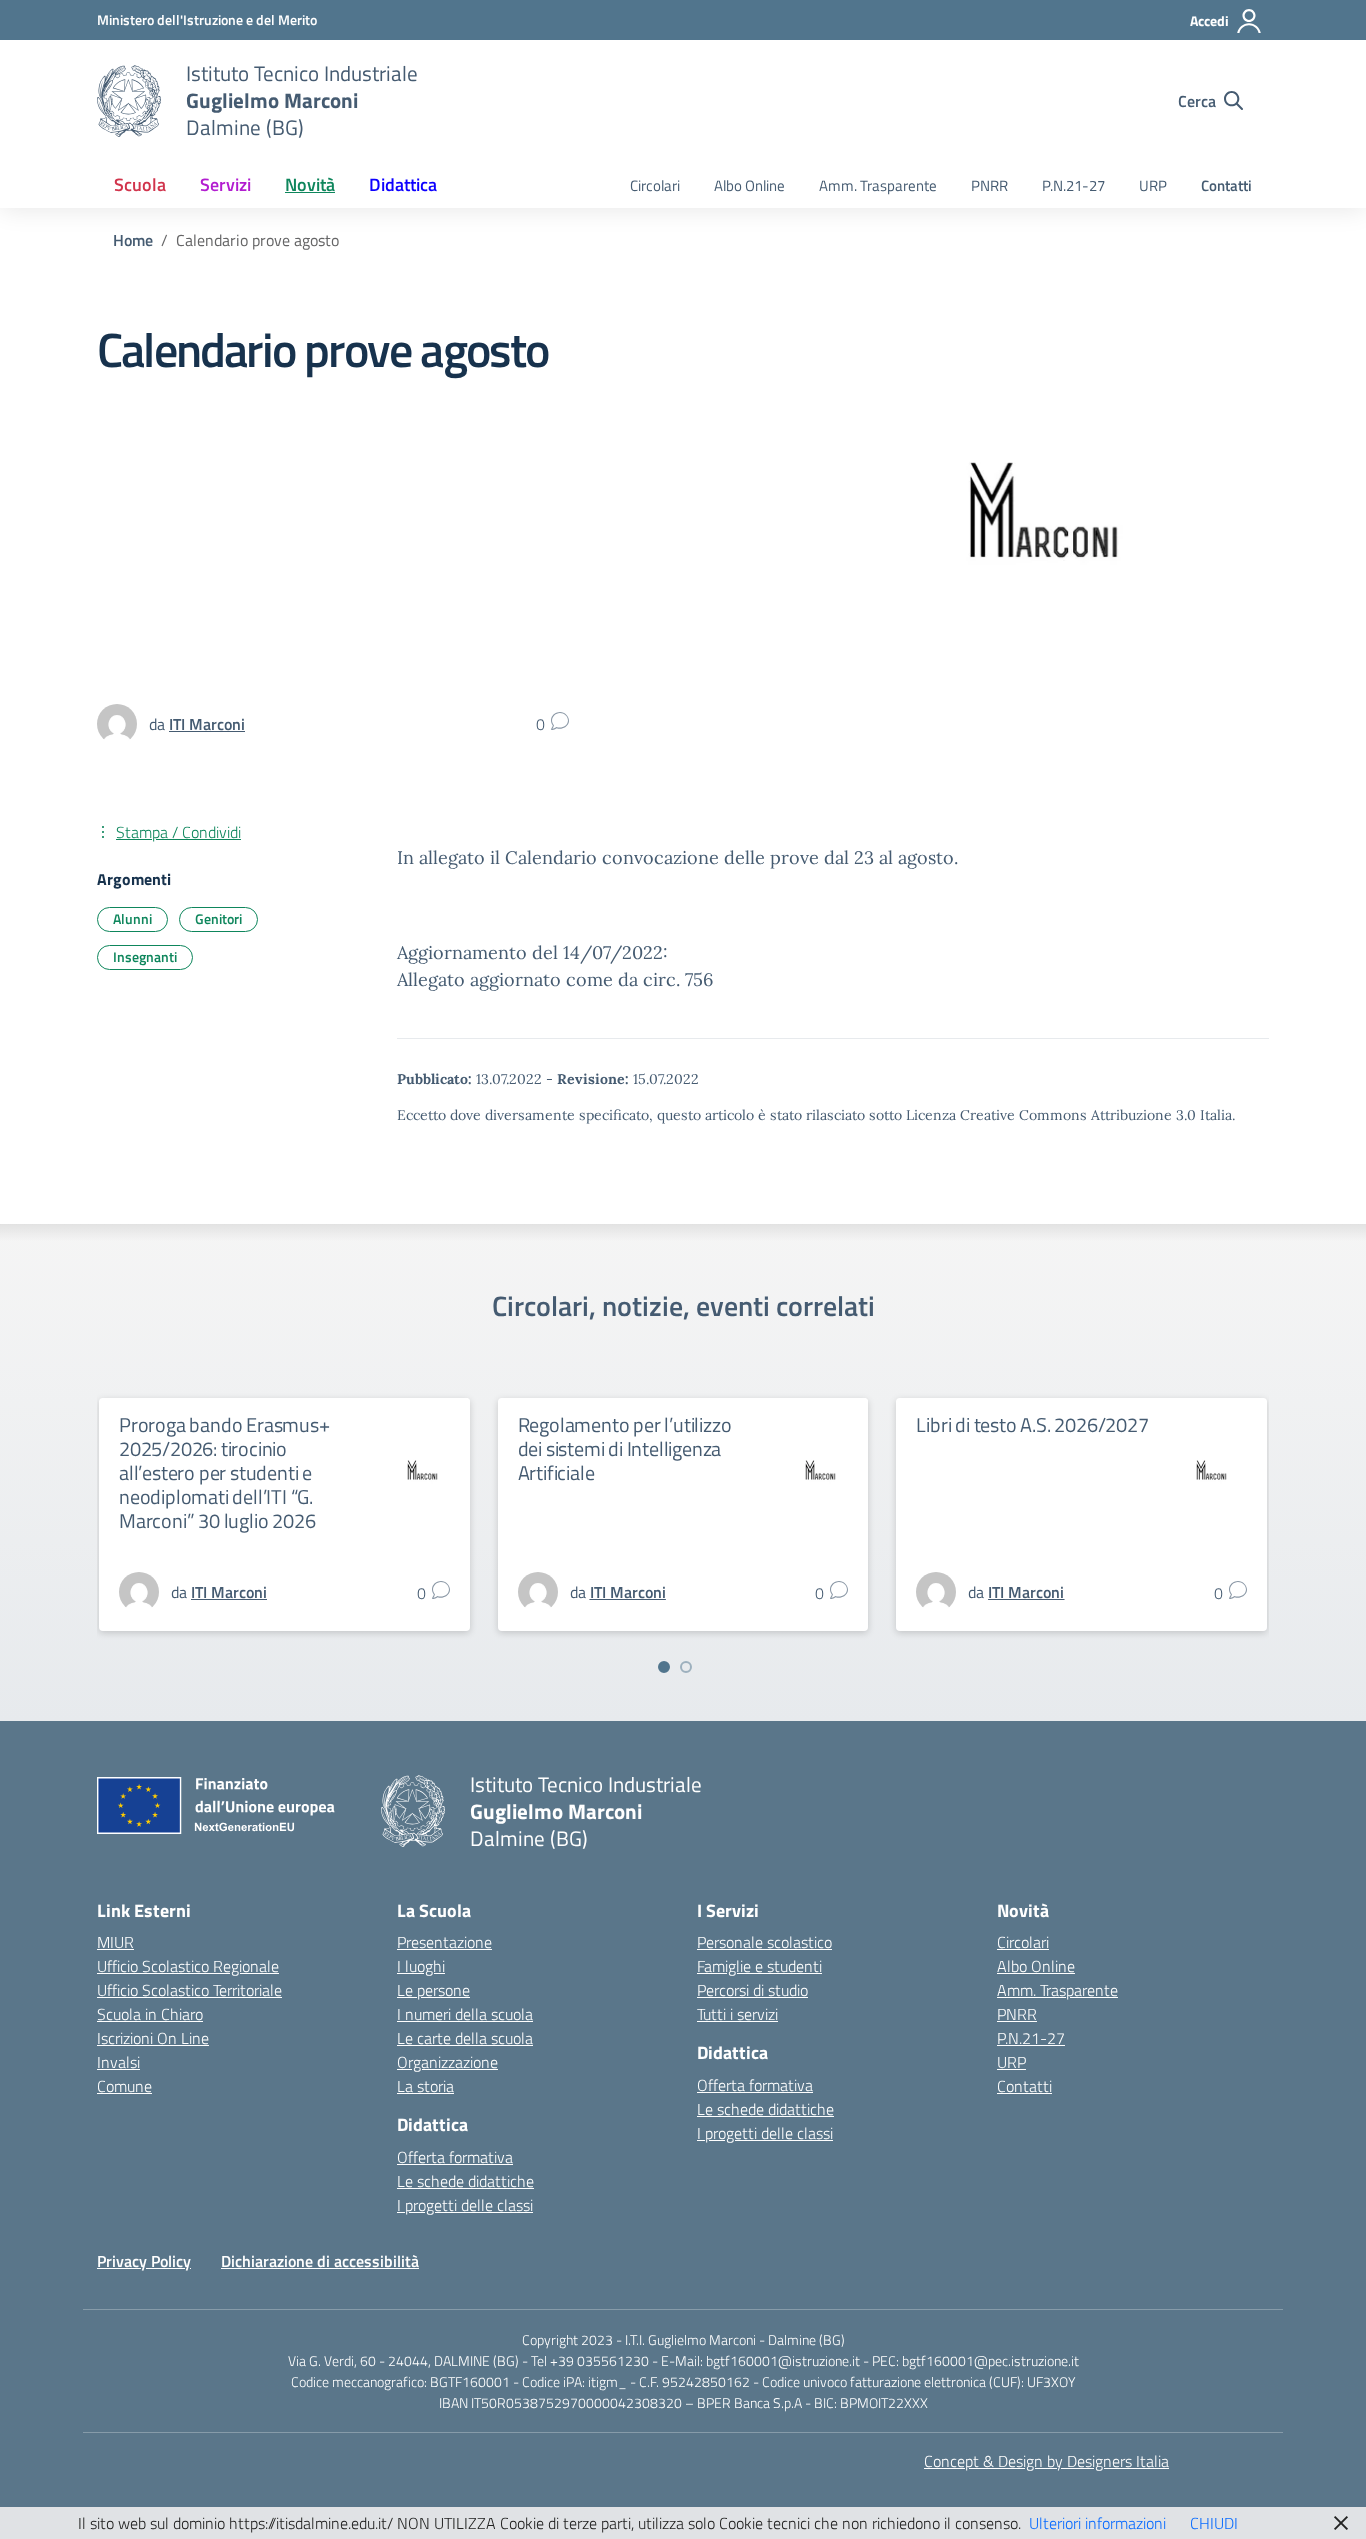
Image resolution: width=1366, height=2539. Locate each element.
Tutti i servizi (737, 2014)
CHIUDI (1214, 2523)
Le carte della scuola (465, 2038)
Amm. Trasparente (878, 185)
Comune (124, 2086)
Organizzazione (447, 2062)
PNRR (989, 185)
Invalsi (118, 2062)
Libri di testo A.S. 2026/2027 (1032, 1424)
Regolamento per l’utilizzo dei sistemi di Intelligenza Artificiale (625, 1448)
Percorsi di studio (752, 1990)
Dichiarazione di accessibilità (320, 2261)
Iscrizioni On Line (153, 2038)
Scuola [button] (140, 184)
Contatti (1226, 185)
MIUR (115, 1942)
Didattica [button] (403, 184)
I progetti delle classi (465, 2205)
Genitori (218, 918)
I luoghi (421, 1966)
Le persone (433, 1990)
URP (1153, 185)
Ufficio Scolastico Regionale (188, 1966)
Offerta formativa (455, 2157)
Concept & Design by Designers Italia (1046, 2461)
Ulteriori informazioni (1097, 2523)
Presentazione (444, 1942)
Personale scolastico (764, 1942)
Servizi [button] (225, 184)
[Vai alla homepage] (129, 101)
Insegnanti (145, 956)
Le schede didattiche (465, 2181)
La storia (425, 2086)
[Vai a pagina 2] (686, 1667)
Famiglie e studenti (759, 1966)
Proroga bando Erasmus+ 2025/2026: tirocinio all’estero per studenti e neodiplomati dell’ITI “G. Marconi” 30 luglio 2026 (224, 1472)
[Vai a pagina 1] (664, 1667)
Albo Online (749, 185)
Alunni (132, 918)
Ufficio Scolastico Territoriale (189, 1990)
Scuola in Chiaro (150, 2014)
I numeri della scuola (465, 2014)
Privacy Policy (144, 2261)
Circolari (655, 185)
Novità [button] (310, 184)
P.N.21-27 (1073, 185)
